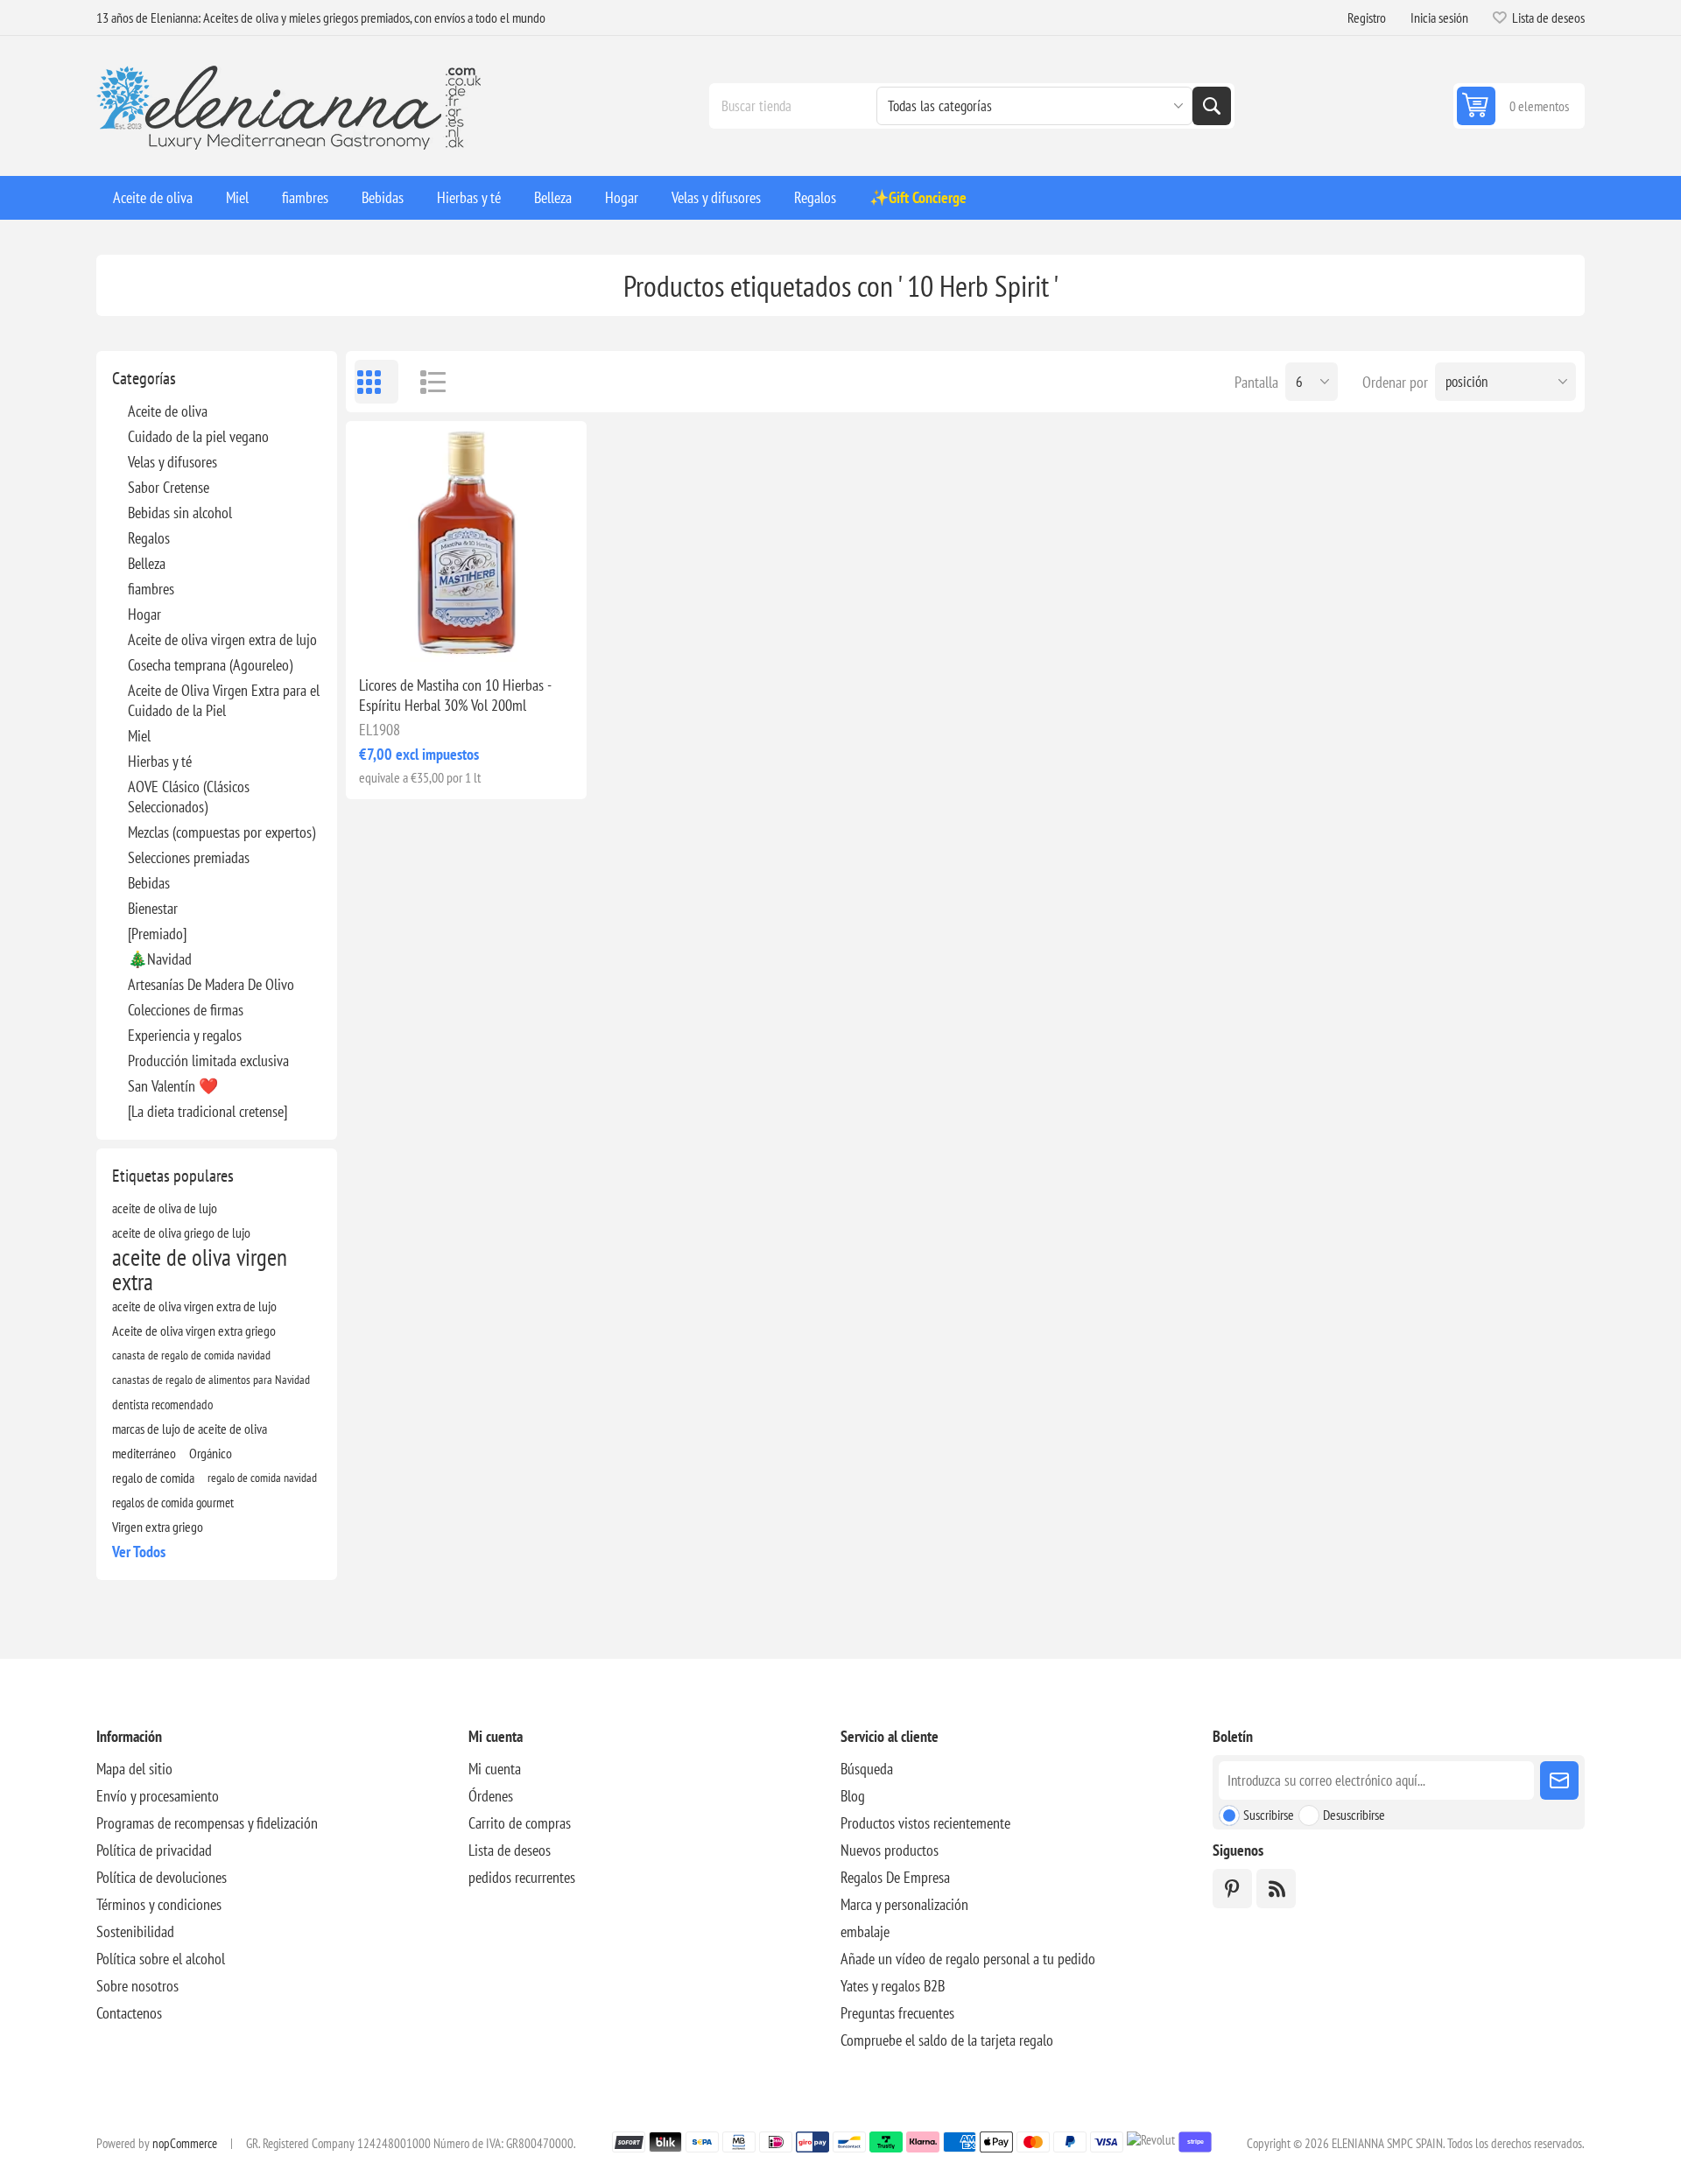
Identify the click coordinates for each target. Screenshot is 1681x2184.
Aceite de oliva (168, 411)
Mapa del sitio (134, 1769)
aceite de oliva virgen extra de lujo (194, 1306)
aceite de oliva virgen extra (200, 1269)
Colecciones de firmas (186, 1010)
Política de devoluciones (162, 1877)
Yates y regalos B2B (893, 1986)
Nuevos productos (890, 1850)
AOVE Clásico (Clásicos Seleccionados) (189, 797)
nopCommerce (185, 2143)
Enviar (1559, 1780)
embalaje (865, 1931)
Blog (853, 1796)
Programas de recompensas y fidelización (207, 1823)
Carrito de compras (520, 1823)
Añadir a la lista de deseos (390, 634)
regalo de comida (153, 1478)
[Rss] (1276, 1889)
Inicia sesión (1439, 18)
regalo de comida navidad (262, 1477)
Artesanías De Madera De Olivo (211, 984)
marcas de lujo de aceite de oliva (190, 1429)
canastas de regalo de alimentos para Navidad (211, 1379)
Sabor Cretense (169, 487)
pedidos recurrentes (522, 1877)
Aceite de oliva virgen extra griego (194, 1331)
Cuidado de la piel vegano (198, 436)
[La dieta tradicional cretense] (207, 1111)
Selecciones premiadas (189, 857)
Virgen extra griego (158, 1527)
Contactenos (129, 2013)
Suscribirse (1269, 1815)
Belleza (147, 563)
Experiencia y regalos (185, 1035)
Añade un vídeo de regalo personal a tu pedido (968, 1959)
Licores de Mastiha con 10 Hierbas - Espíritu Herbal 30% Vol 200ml (455, 695)
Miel (139, 736)
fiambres (151, 589)
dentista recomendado (162, 1404)
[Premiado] (157, 934)
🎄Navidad (160, 959)
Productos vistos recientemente (925, 1823)
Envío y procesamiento (158, 1796)
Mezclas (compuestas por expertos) (222, 832)
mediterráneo (144, 1453)
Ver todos (139, 1552)
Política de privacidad (154, 1850)
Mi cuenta (495, 1769)
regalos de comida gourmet (173, 1502)
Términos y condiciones (159, 1904)
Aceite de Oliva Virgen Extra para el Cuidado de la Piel (224, 700)
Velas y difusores (172, 462)
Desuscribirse (1354, 1815)
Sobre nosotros (137, 1986)
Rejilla (376, 382)
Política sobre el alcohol (161, 1959)
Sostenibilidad (135, 1931)
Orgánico (211, 1453)
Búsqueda (1212, 106)
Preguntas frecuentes (897, 2013)
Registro (1367, 18)
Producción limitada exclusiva (208, 1060)
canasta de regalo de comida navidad (191, 1355)
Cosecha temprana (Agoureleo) (210, 665)
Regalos (149, 538)
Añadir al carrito (505, 634)
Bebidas (149, 883)
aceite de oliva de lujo (165, 1208)
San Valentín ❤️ (173, 1086)
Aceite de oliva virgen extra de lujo (222, 639)
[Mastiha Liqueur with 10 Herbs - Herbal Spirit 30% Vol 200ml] (466, 541)
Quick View (426, 634)
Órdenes (491, 1796)
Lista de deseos (510, 1850)
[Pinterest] (1232, 1889)
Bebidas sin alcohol (180, 513)
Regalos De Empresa (895, 1877)
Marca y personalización (904, 1904)
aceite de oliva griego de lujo (181, 1232)
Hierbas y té (160, 761)
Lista (425, 382)
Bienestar (153, 908)
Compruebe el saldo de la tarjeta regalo (947, 2040)
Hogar (144, 614)
